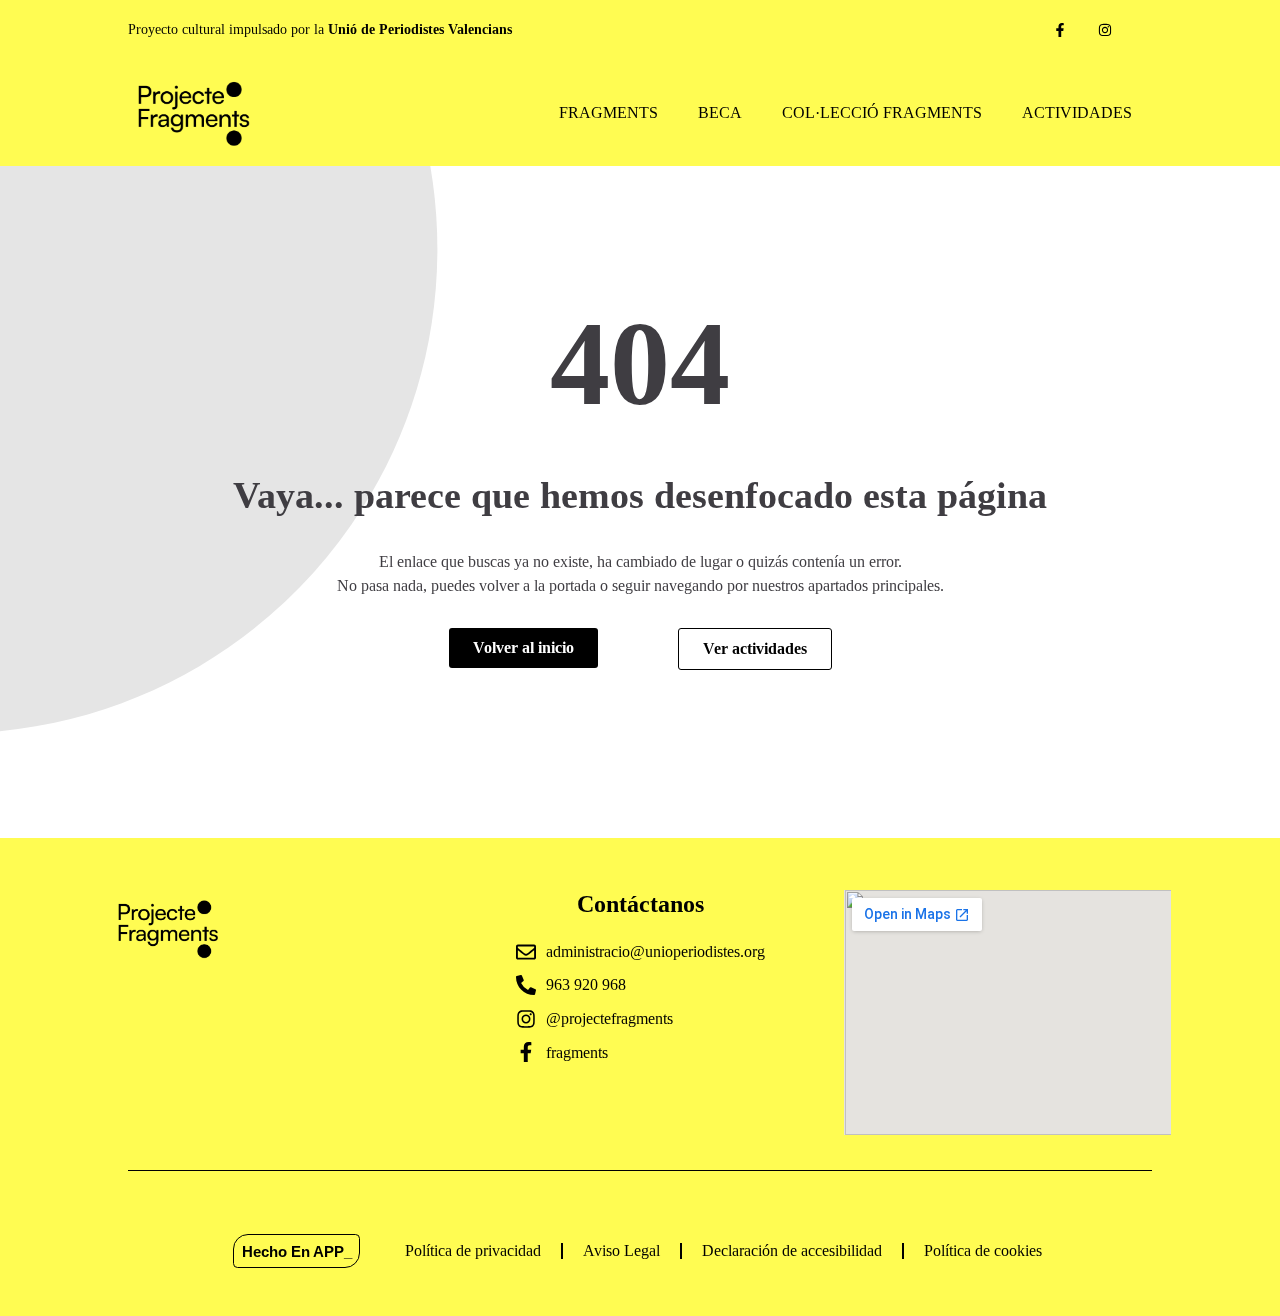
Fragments (608, 112)
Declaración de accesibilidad (792, 1250)
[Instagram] (1105, 30)
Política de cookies (983, 1250)
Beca (720, 112)
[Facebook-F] (1060, 30)
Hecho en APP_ (297, 1250)
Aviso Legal (621, 1250)
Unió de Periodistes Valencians (420, 29)
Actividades (1077, 112)
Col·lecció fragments (882, 112)
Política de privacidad (473, 1250)
